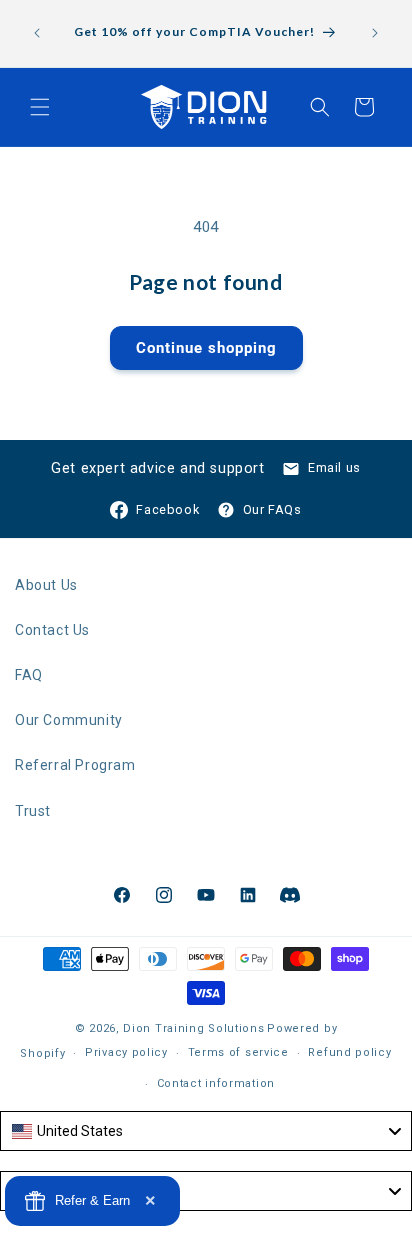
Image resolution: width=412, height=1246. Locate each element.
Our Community (69, 720)
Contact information (216, 1083)
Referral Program (75, 765)
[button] (40, 107)
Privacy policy (126, 1052)
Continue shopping (206, 348)
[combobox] (206, 1131)
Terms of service (238, 1052)
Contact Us (52, 630)
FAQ (29, 675)
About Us (46, 585)
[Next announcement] (375, 33)
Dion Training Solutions (193, 1028)
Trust (33, 811)
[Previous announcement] (37, 33)
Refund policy (349, 1052)
